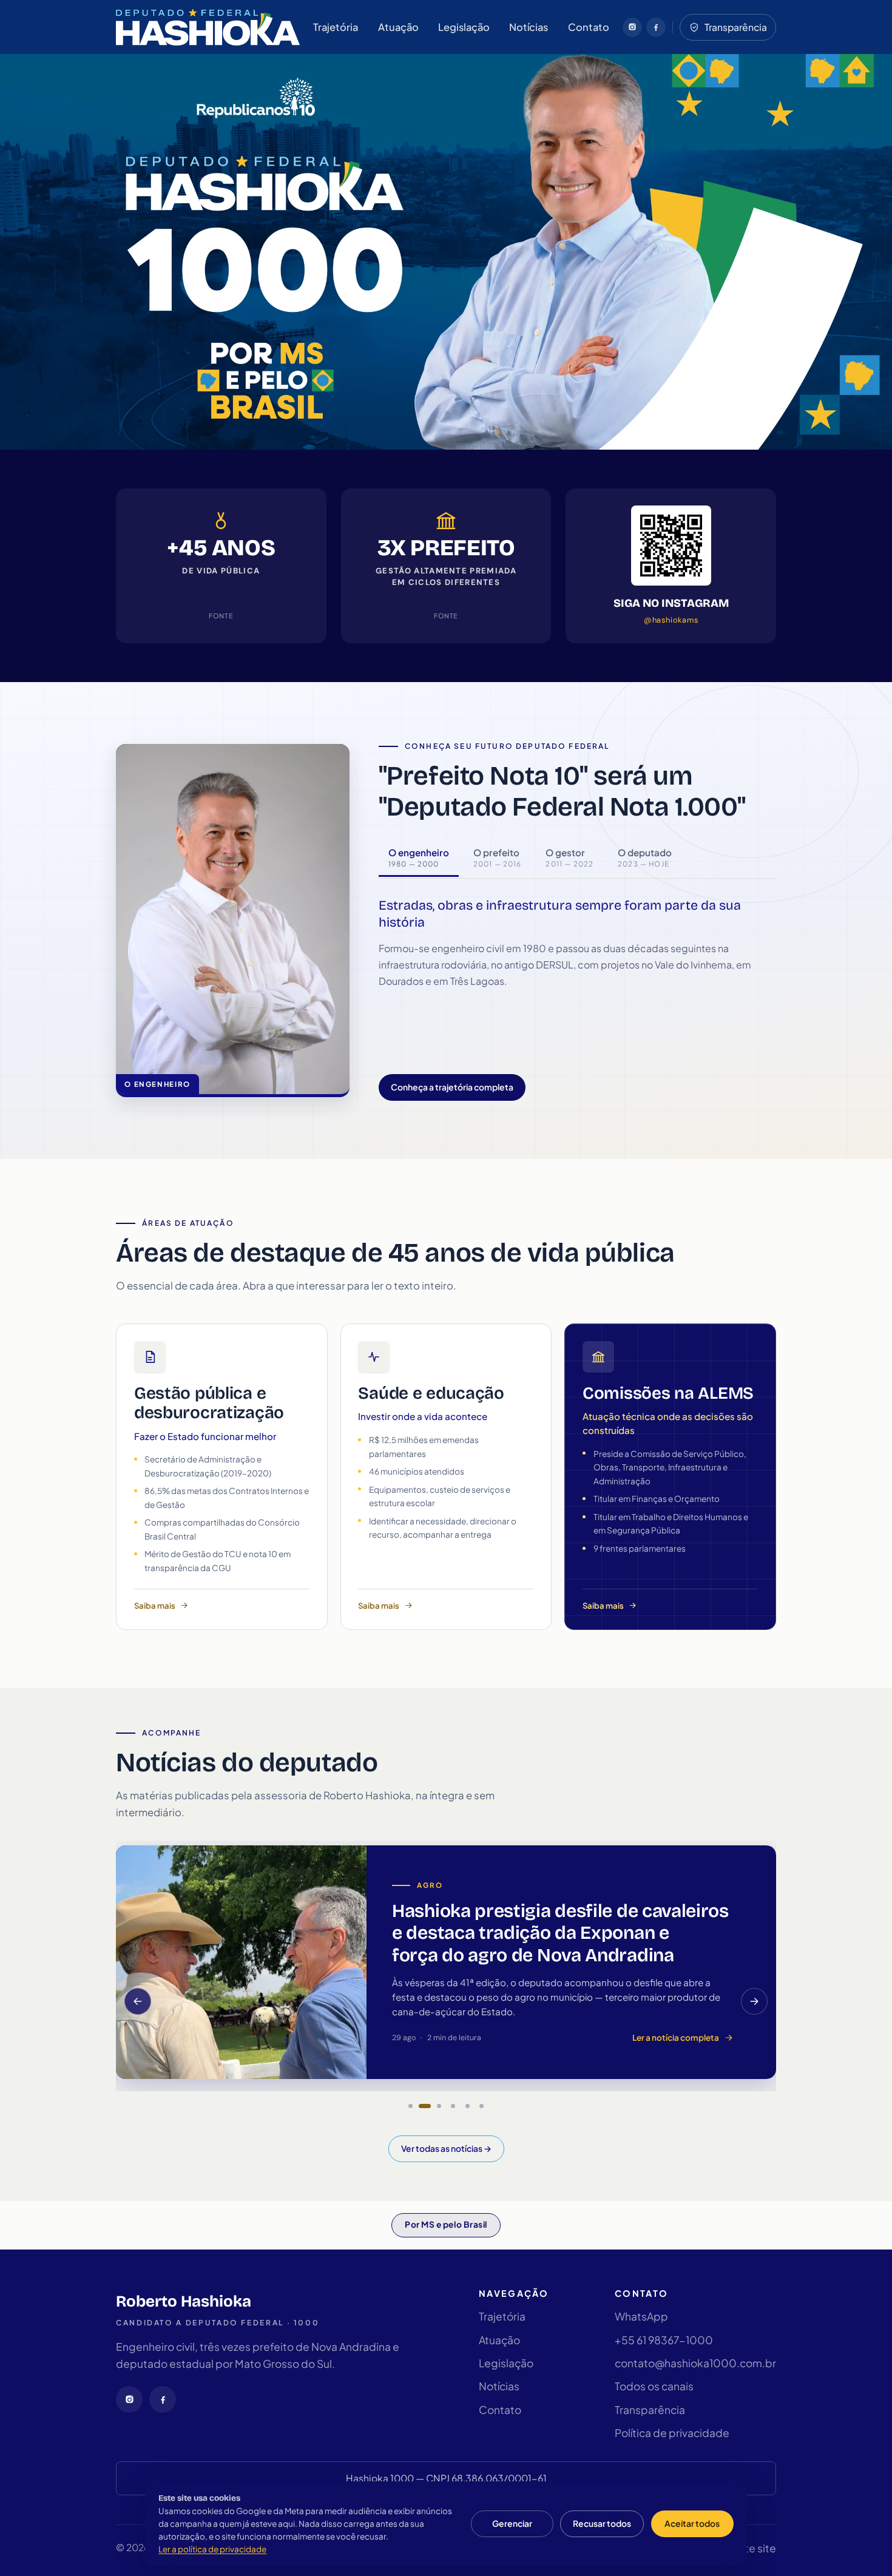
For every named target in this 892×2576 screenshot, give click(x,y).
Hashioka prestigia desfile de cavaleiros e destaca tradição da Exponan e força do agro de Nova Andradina (560, 1933)
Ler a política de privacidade (212, 2549)
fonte (221, 616)
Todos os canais (654, 2386)
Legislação (464, 27)
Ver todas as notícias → (446, 2148)
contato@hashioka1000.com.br (695, 2363)
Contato (589, 27)
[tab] (419, 858)
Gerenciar (512, 2524)
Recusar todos (602, 2524)
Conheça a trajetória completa (452, 1087)
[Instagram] (632, 27)
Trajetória (336, 27)
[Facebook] (656, 27)
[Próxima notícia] (754, 2001)
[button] (410, 2106)
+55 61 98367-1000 (664, 2340)
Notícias (529, 27)
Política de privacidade (672, 2433)
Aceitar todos (692, 2524)
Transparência (650, 2410)
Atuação (398, 27)
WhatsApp (641, 2316)
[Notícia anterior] (138, 2001)
